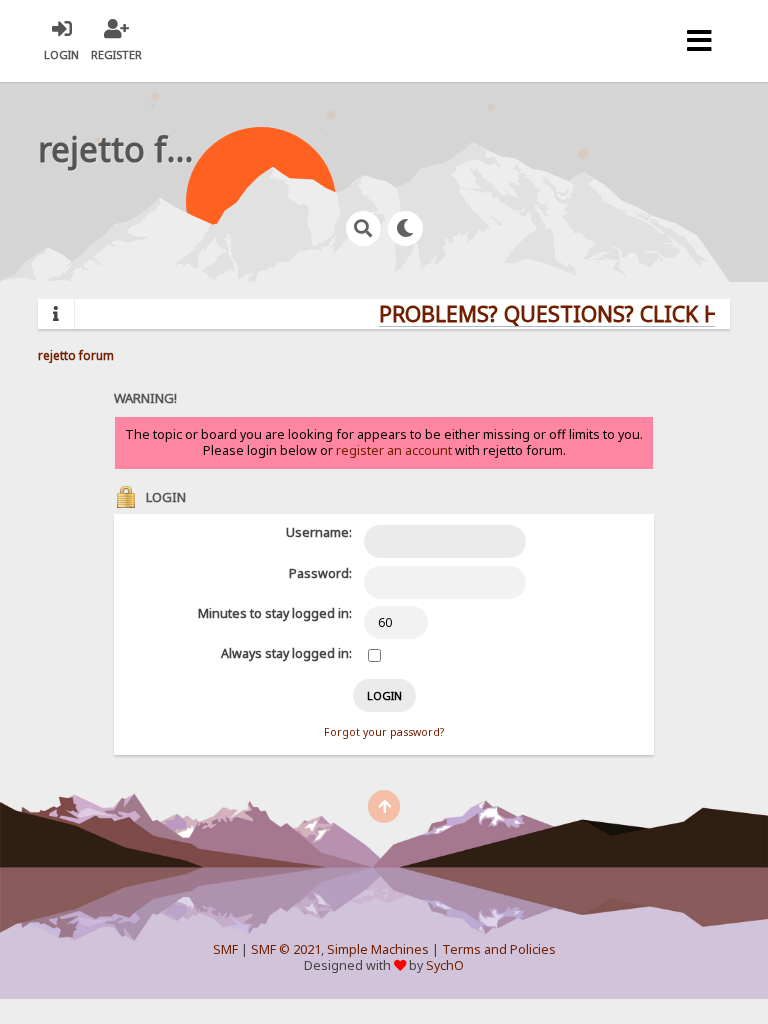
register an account (394, 450)
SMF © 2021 (286, 949)
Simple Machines (378, 949)
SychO (445, 965)
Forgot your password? (384, 732)
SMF (225, 949)
